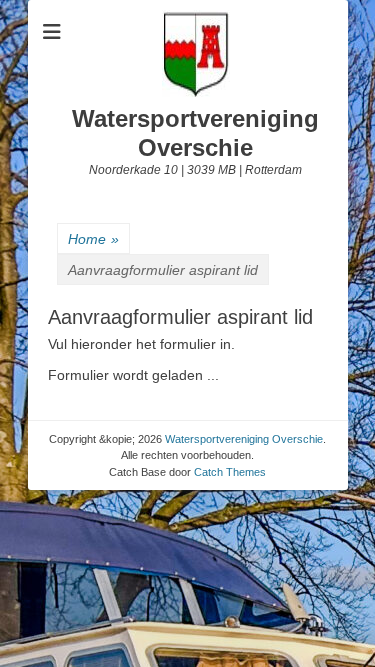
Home (93, 239)
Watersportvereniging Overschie (195, 133)
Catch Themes (230, 472)
